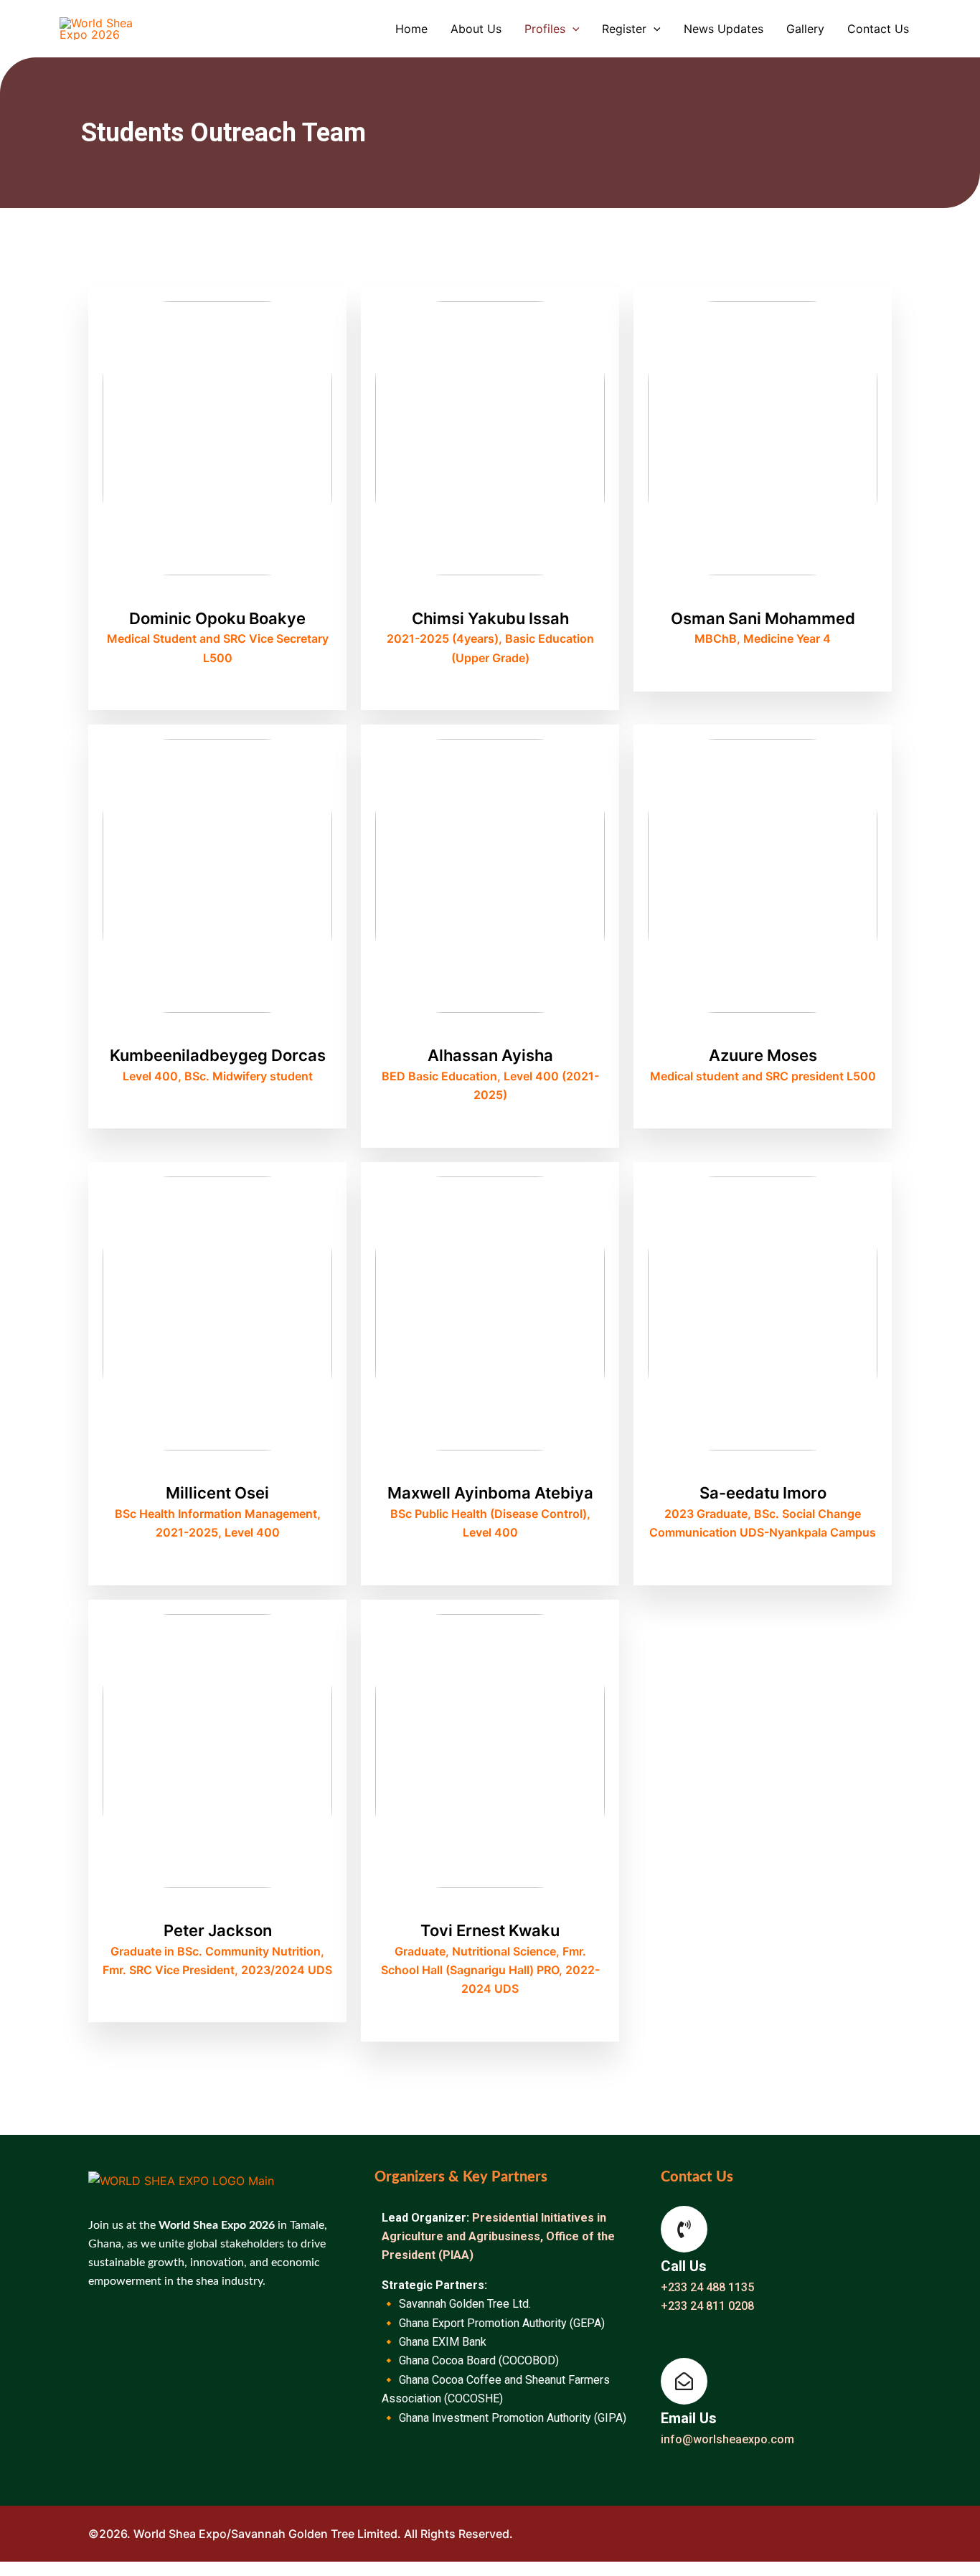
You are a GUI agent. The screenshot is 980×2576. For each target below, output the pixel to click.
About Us (476, 29)
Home (411, 29)
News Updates (724, 29)
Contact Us (878, 29)
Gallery (805, 29)
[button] (573, 29)
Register (624, 29)
